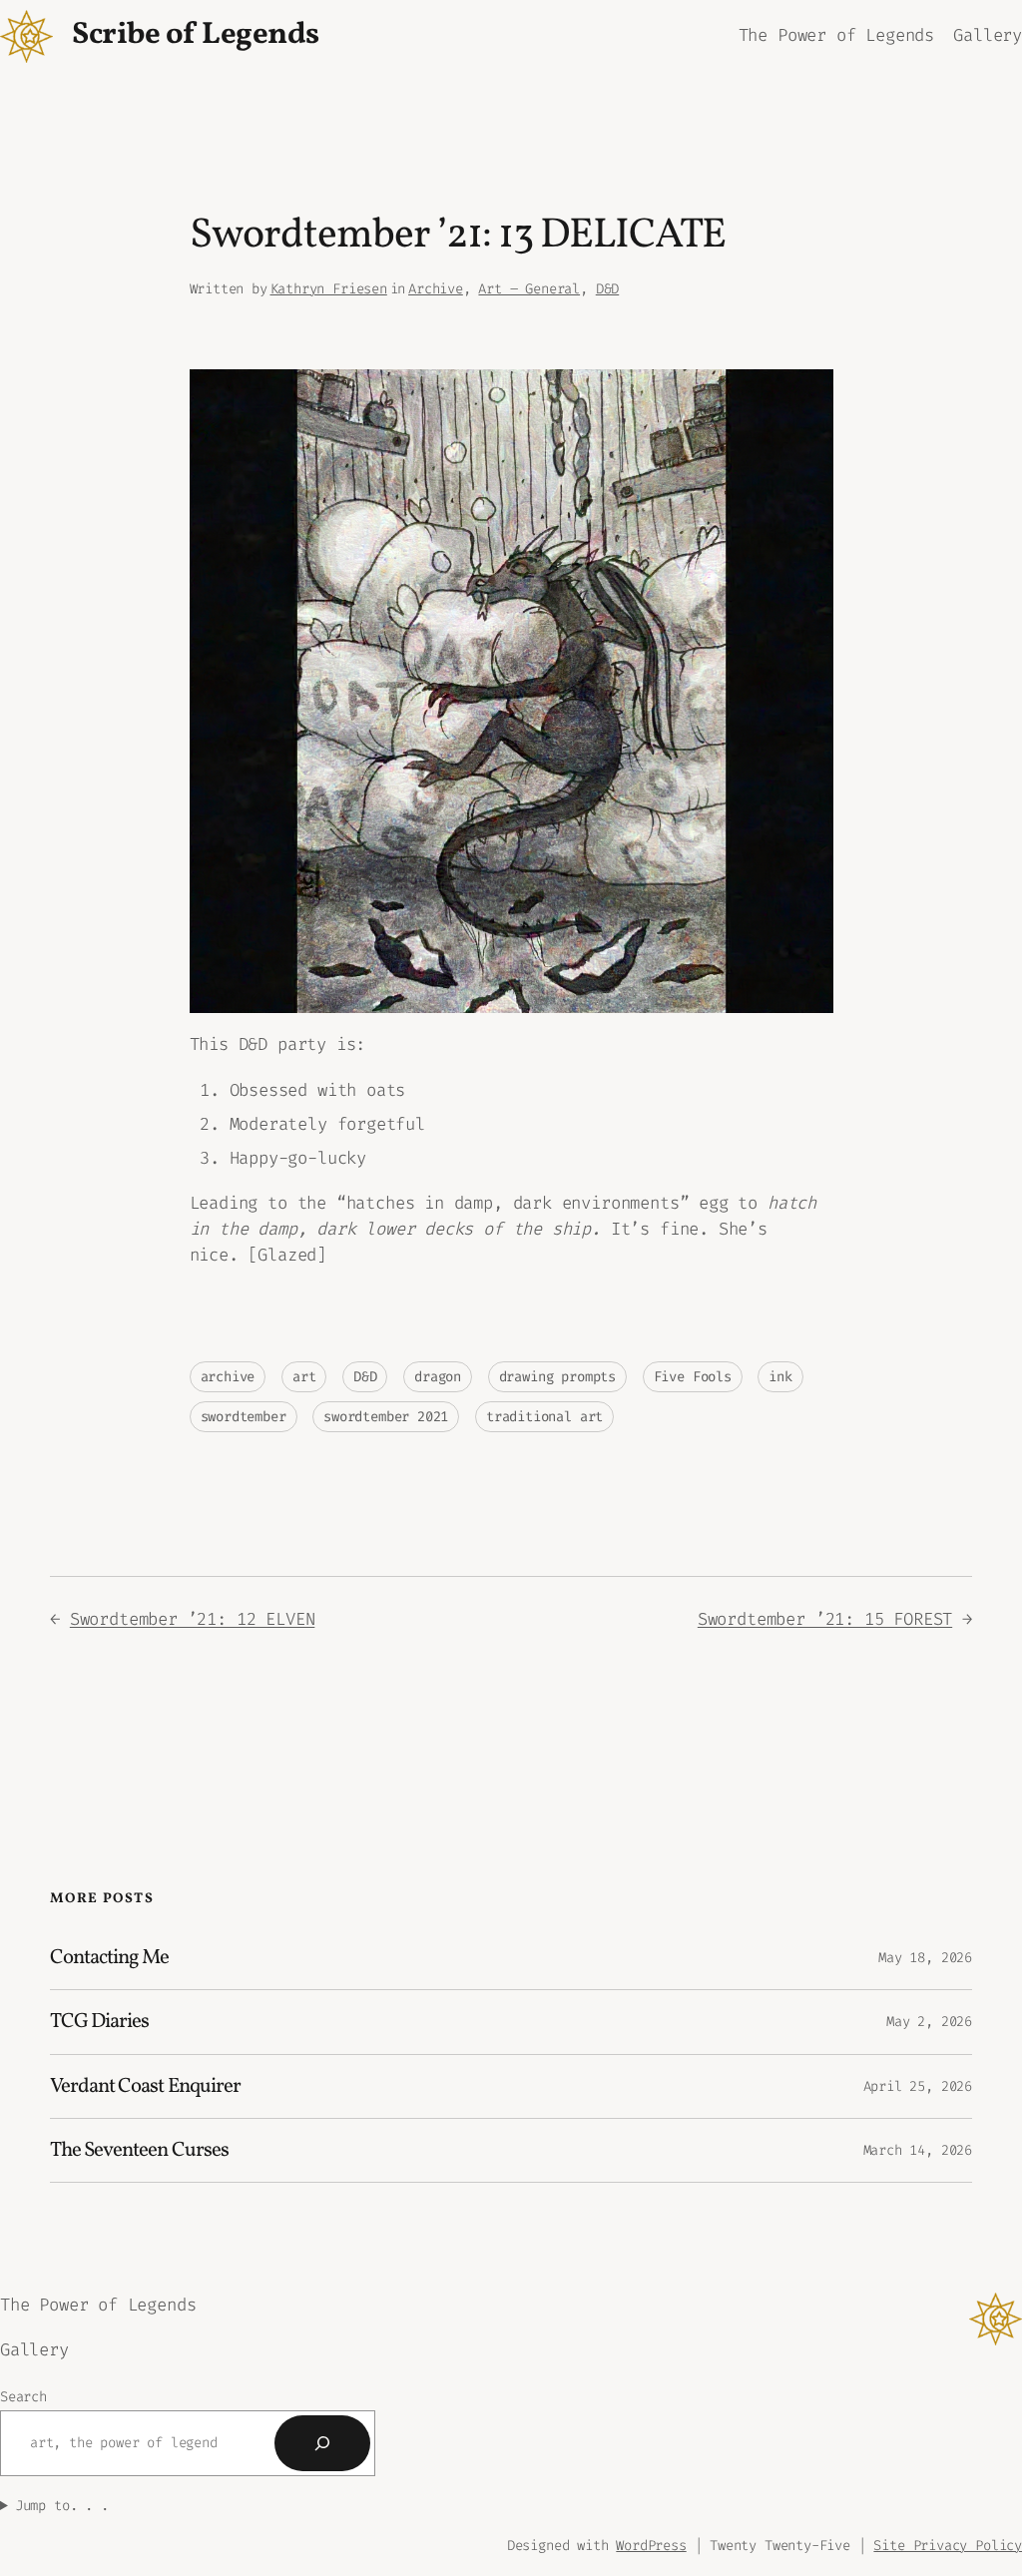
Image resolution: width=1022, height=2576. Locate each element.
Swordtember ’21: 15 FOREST (825, 1619)
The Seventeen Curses (139, 2150)
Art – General (529, 289)
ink (780, 1377)
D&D (607, 289)
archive (228, 1377)
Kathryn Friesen (329, 289)
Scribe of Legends (196, 35)
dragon (438, 1377)
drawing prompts (557, 1377)
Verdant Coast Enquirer (145, 2086)
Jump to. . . (62, 2506)
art (304, 1377)
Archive (436, 289)
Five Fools (693, 1377)
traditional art (544, 1417)
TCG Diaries (99, 2022)
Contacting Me (110, 1958)
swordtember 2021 (386, 1417)
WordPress (651, 2546)
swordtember (244, 1417)
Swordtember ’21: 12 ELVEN (193, 1619)
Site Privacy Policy (948, 2546)
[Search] (322, 2443)
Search (23, 2397)
